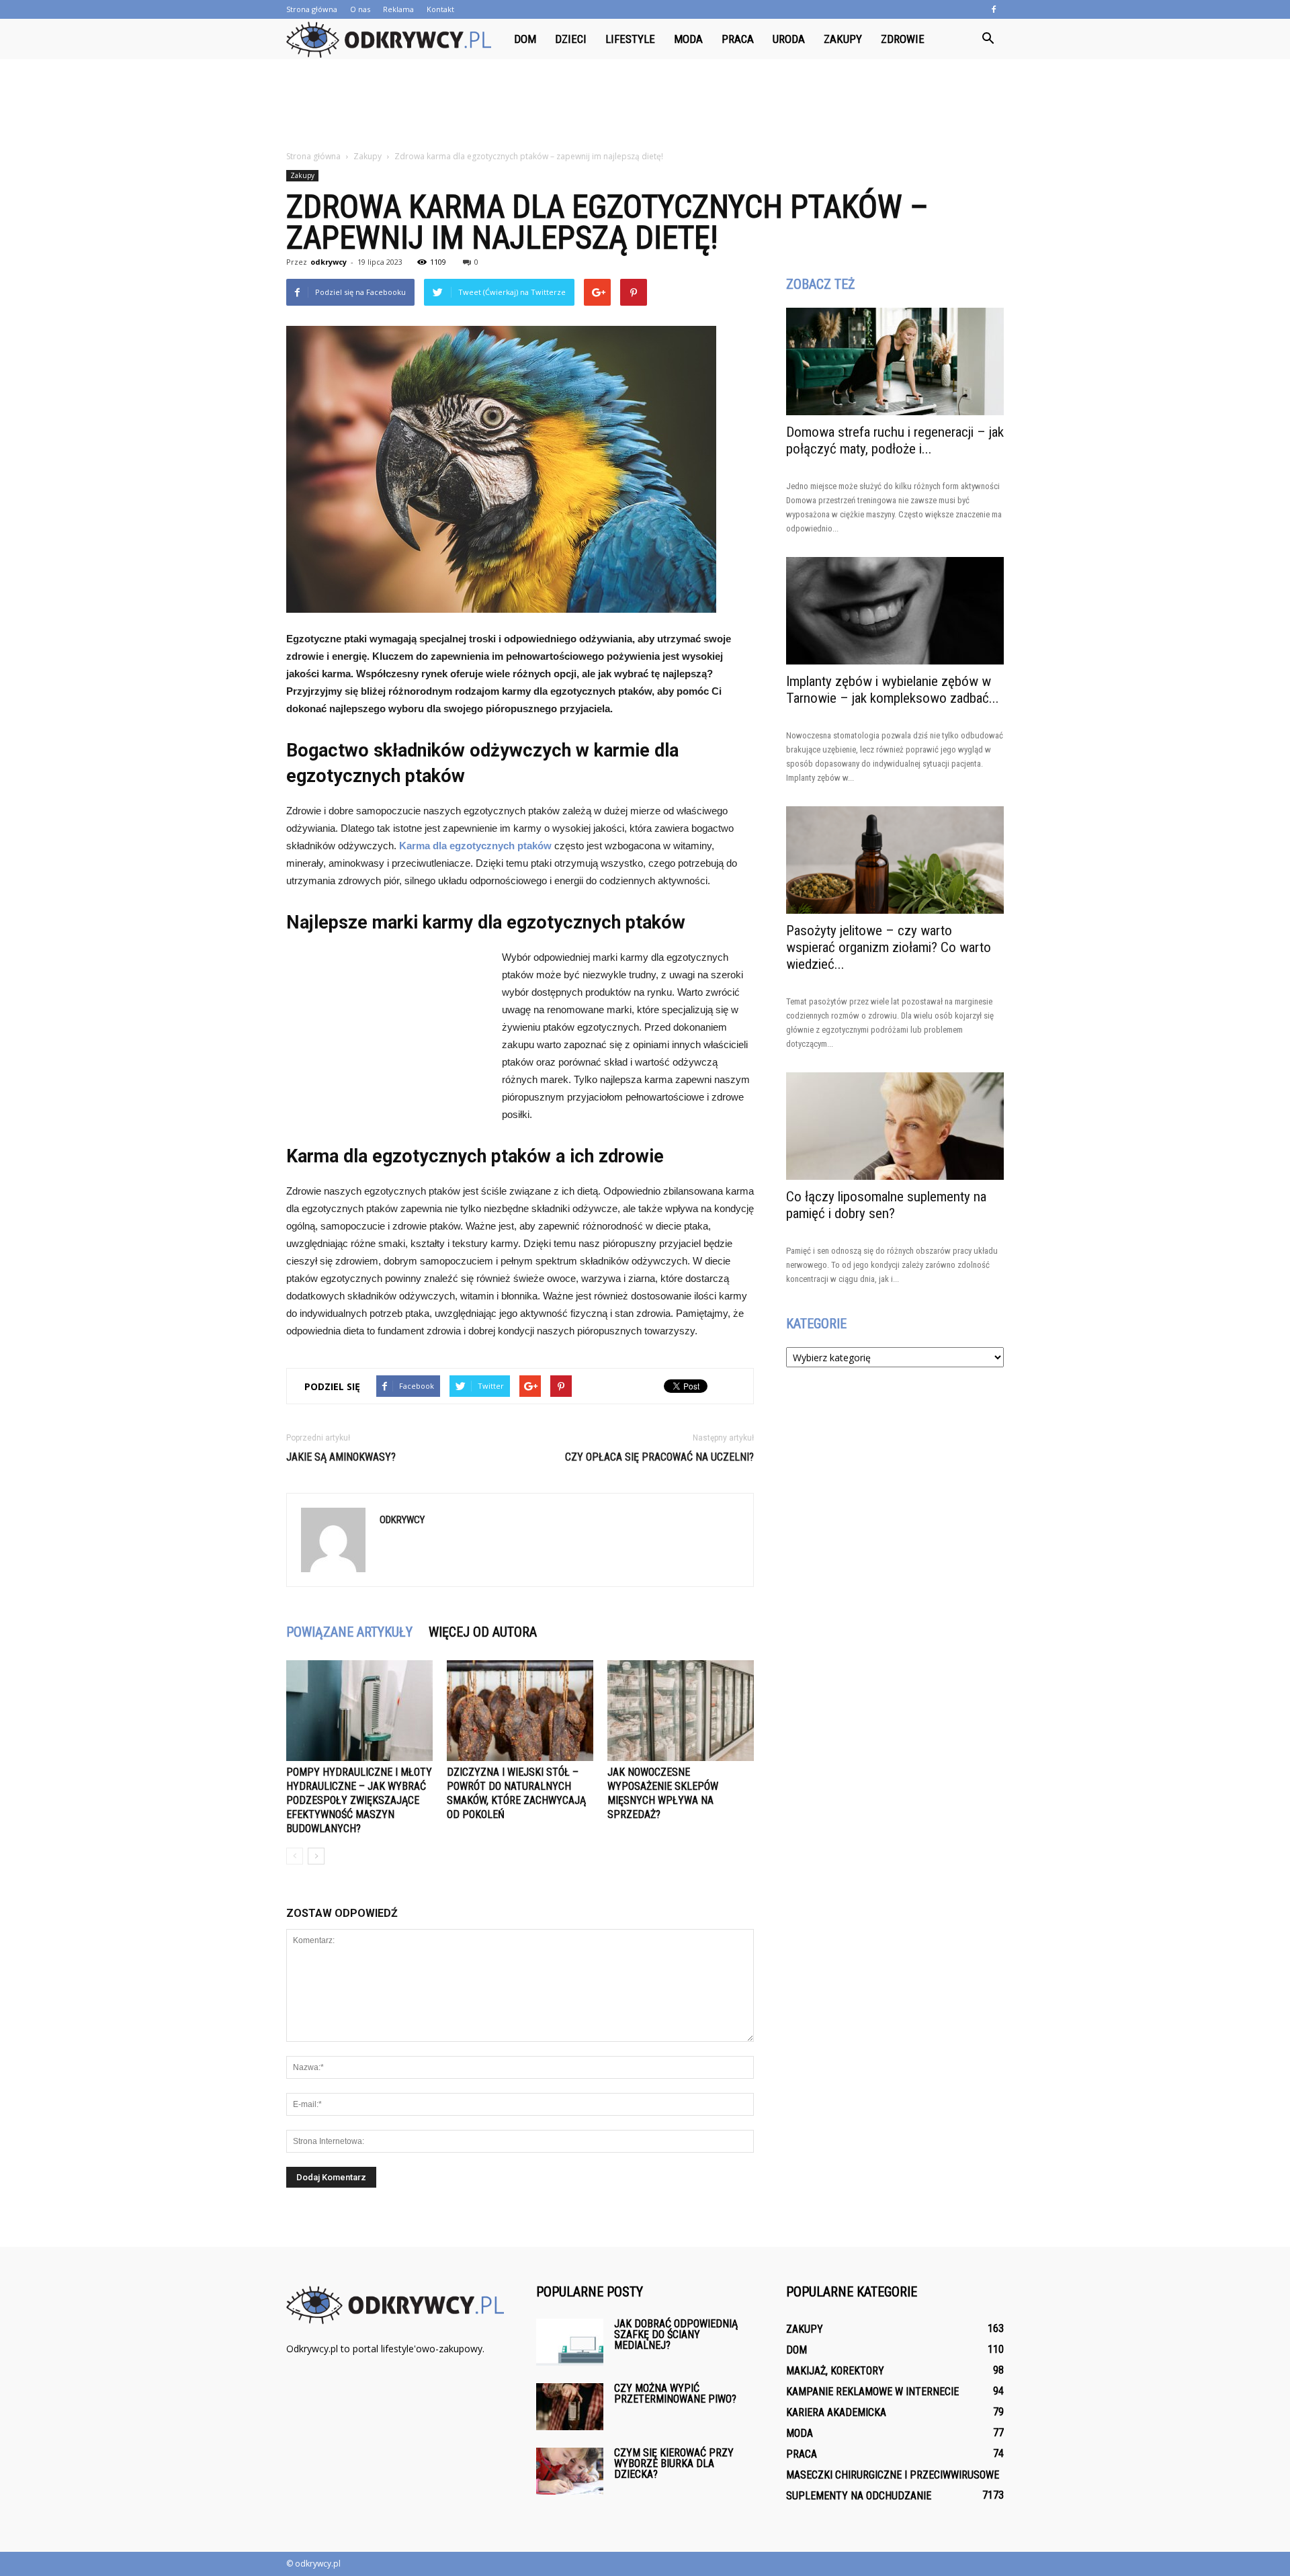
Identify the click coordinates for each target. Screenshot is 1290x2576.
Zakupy (843, 39)
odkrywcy (329, 262)
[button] (988, 39)
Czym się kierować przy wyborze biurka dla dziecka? (674, 2463)
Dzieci (571, 39)
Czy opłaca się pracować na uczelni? (659, 1457)
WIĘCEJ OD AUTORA (483, 1632)
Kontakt (440, 9)
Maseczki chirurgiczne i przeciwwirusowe (893, 2475)
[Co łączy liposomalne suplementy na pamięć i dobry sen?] (895, 1126)
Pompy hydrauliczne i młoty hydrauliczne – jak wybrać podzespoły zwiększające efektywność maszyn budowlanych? (359, 1800)
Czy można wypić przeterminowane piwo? (675, 2394)
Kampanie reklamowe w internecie (872, 2392)
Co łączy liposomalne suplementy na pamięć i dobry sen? (886, 1205)
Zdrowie (903, 39)
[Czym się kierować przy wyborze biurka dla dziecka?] (570, 2471)
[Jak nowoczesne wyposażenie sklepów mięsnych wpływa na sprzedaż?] (681, 1711)
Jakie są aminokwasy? (341, 1457)
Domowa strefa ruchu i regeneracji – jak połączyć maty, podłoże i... (895, 440)
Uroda (789, 39)
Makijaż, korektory (835, 2371)
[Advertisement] (645, 105)
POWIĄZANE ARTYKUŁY (349, 1632)
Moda (688, 39)
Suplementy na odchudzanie (859, 2496)
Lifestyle (630, 39)
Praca (738, 39)
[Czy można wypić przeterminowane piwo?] (570, 2407)
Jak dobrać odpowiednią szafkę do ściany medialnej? (676, 2334)
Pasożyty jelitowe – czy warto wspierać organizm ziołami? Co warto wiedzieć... (889, 947)
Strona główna (312, 9)
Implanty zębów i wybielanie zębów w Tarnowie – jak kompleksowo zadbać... (893, 690)
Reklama (398, 9)
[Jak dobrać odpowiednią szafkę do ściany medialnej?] (570, 2342)
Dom (525, 39)
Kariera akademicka (836, 2412)
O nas (360, 9)
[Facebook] (994, 9)
